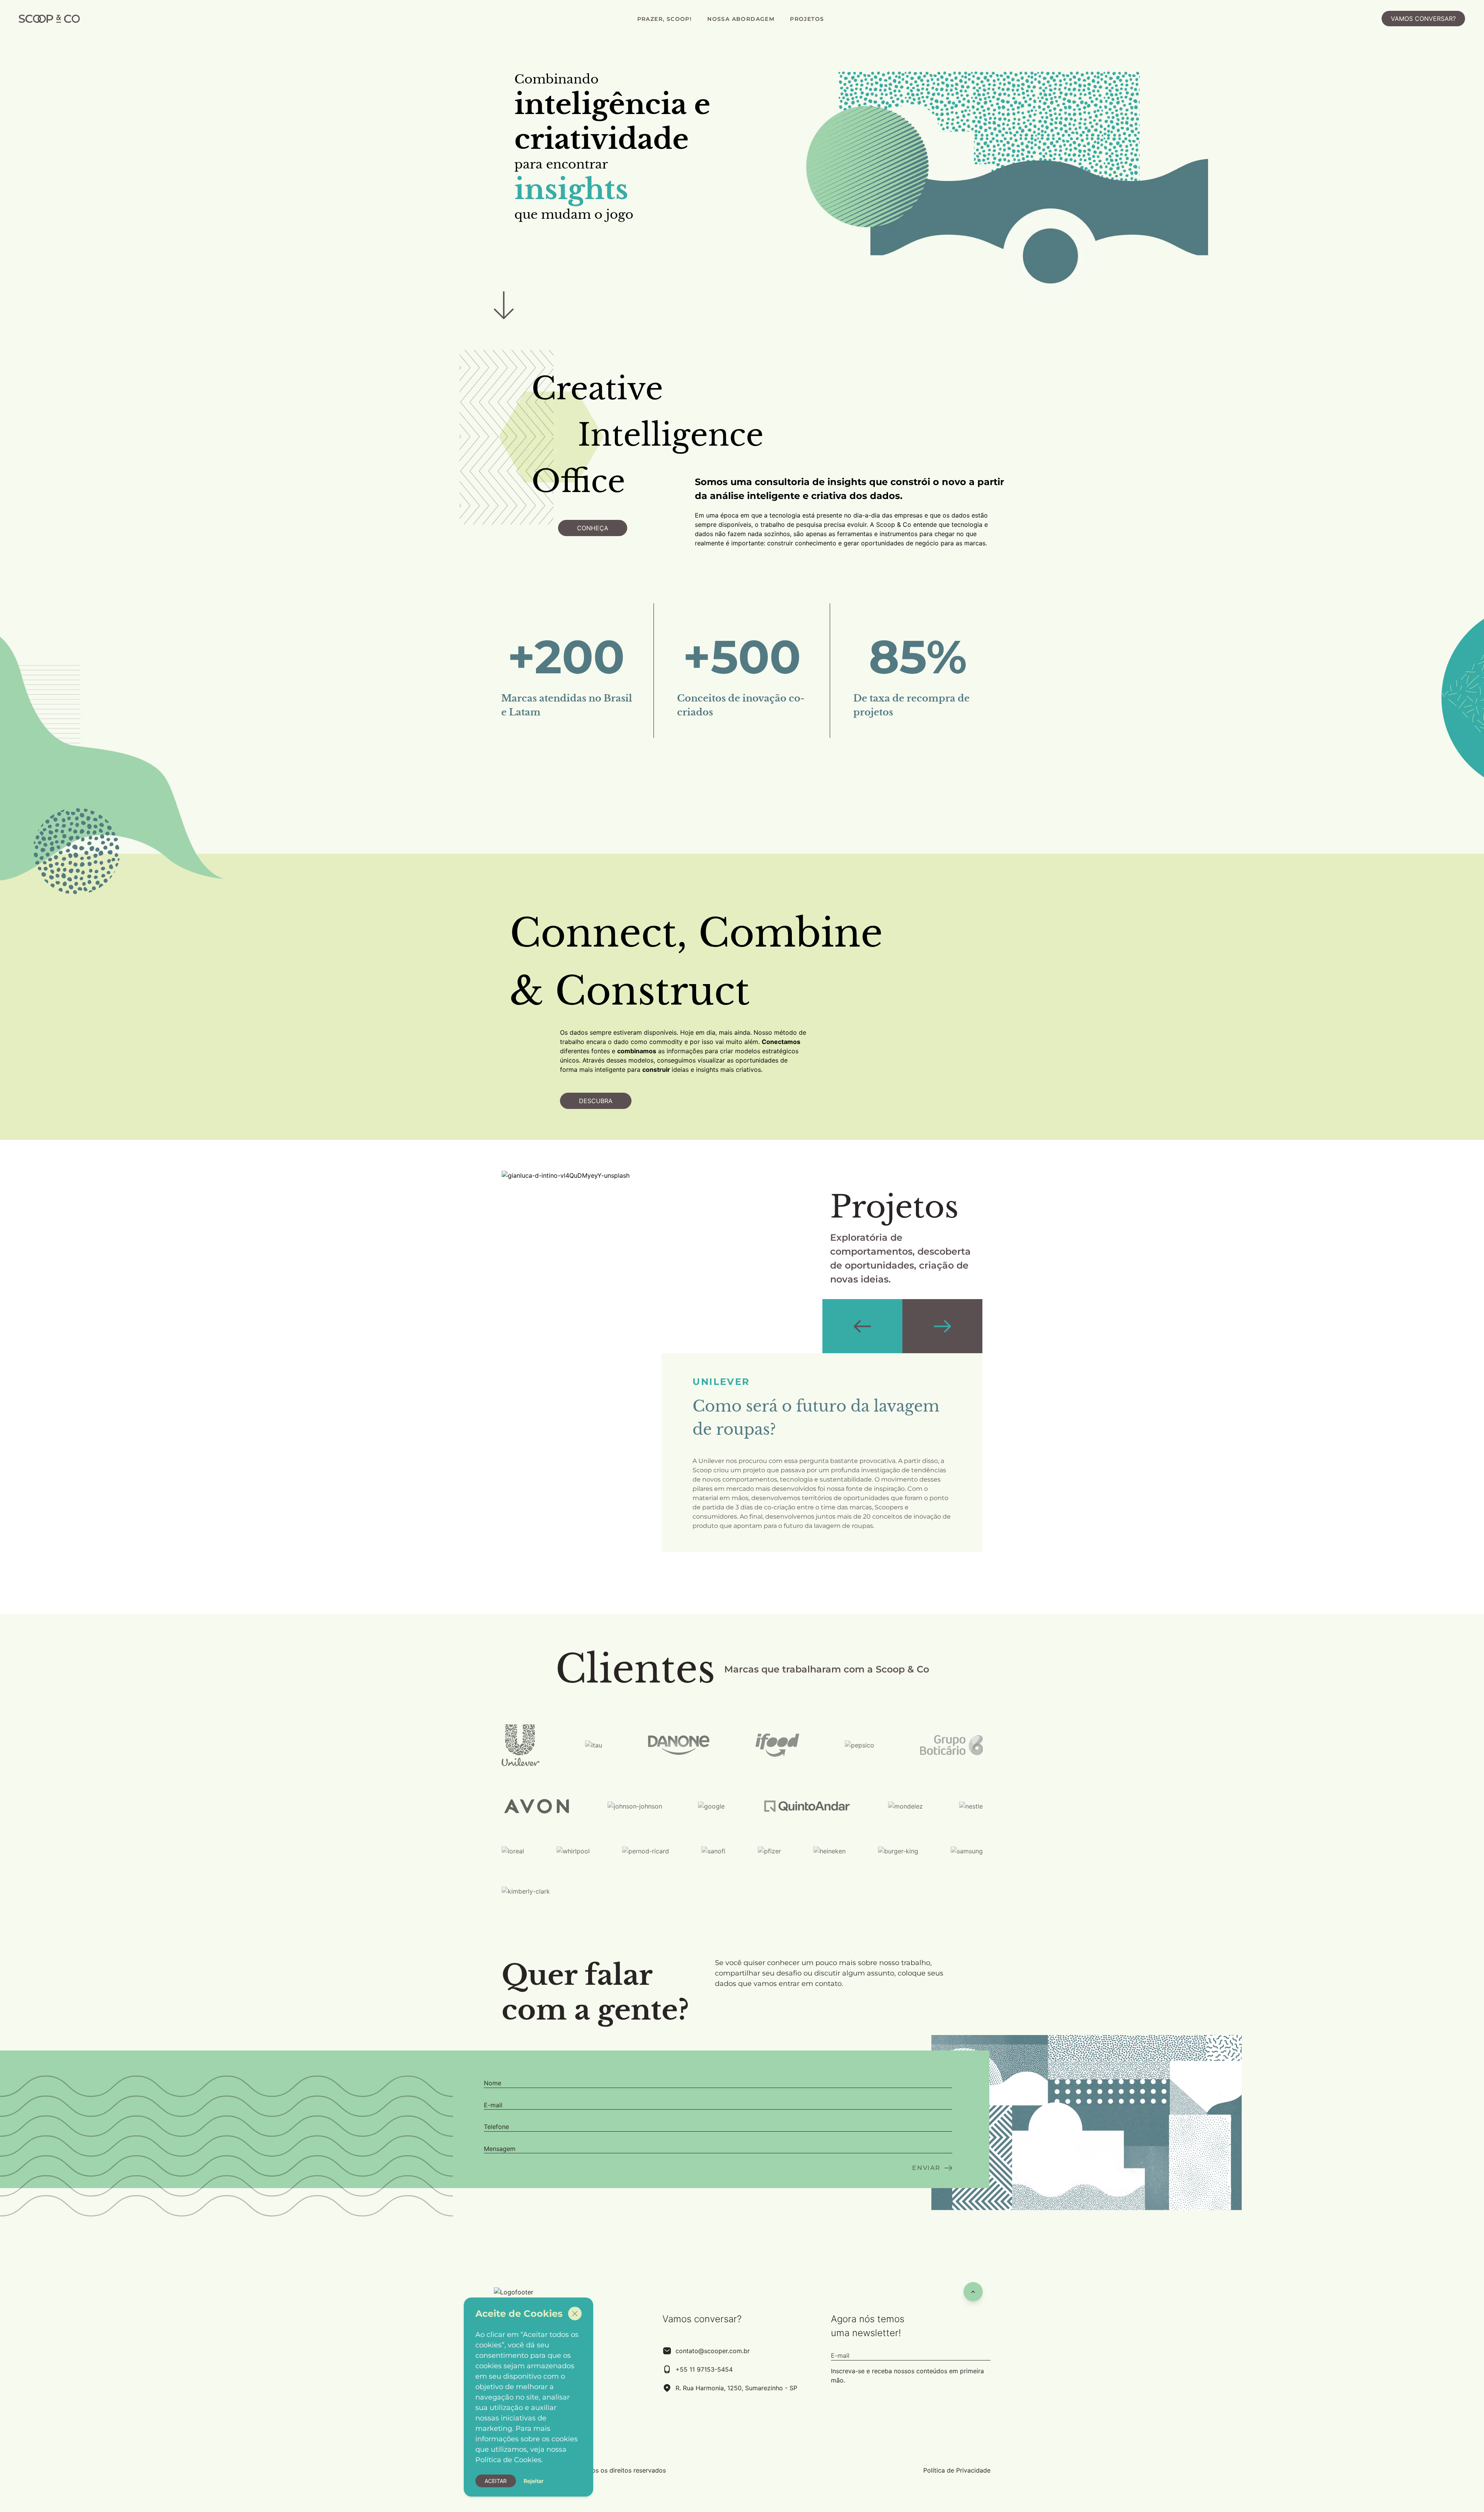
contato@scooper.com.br (713, 2351)
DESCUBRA (596, 1101)
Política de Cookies (508, 2460)
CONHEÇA (593, 528)
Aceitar (496, 2481)
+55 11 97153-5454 (704, 2369)
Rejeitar (534, 2481)
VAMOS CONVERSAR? (1423, 19)
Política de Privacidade (957, 2470)
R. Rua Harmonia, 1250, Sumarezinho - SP (736, 2388)
